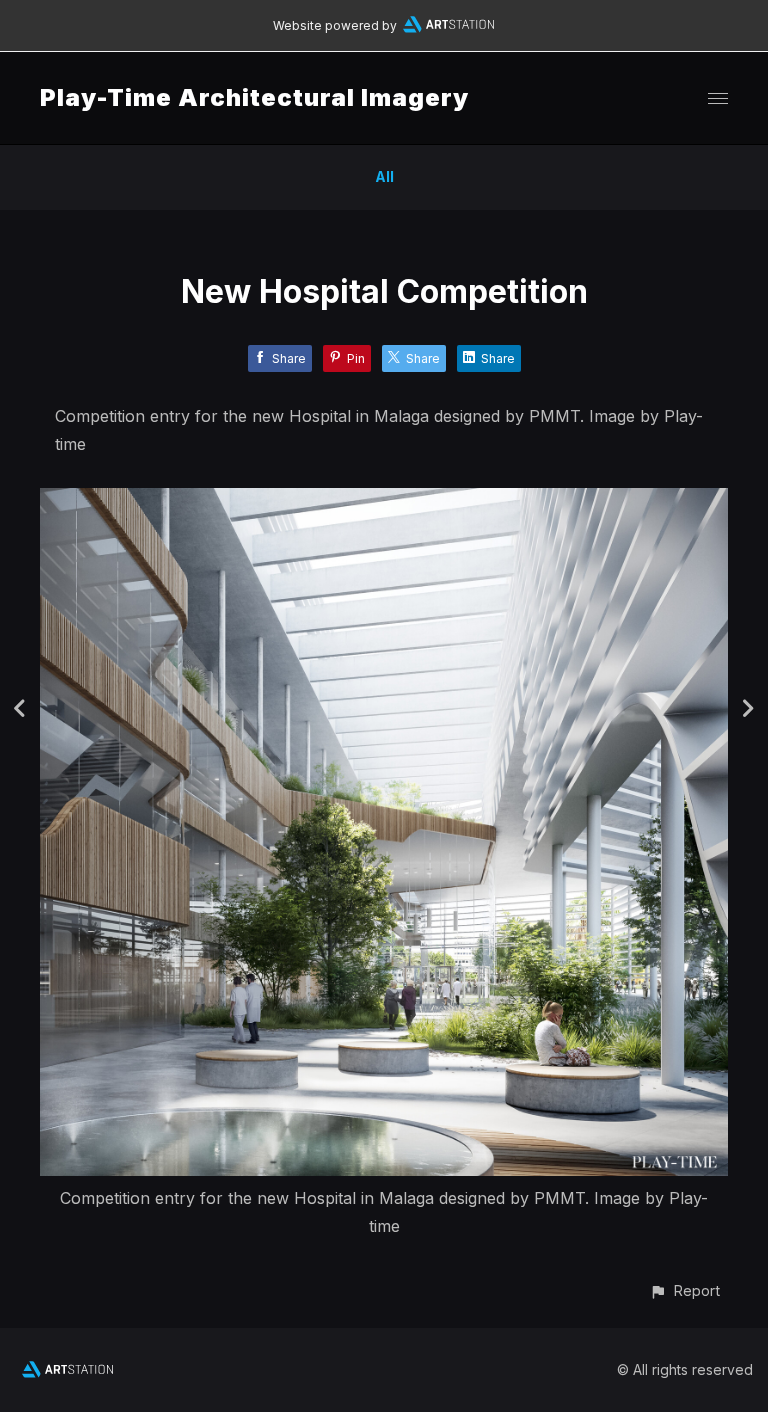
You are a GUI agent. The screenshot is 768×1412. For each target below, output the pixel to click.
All (384, 176)
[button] (684, 1290)
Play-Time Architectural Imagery (254, 97)
